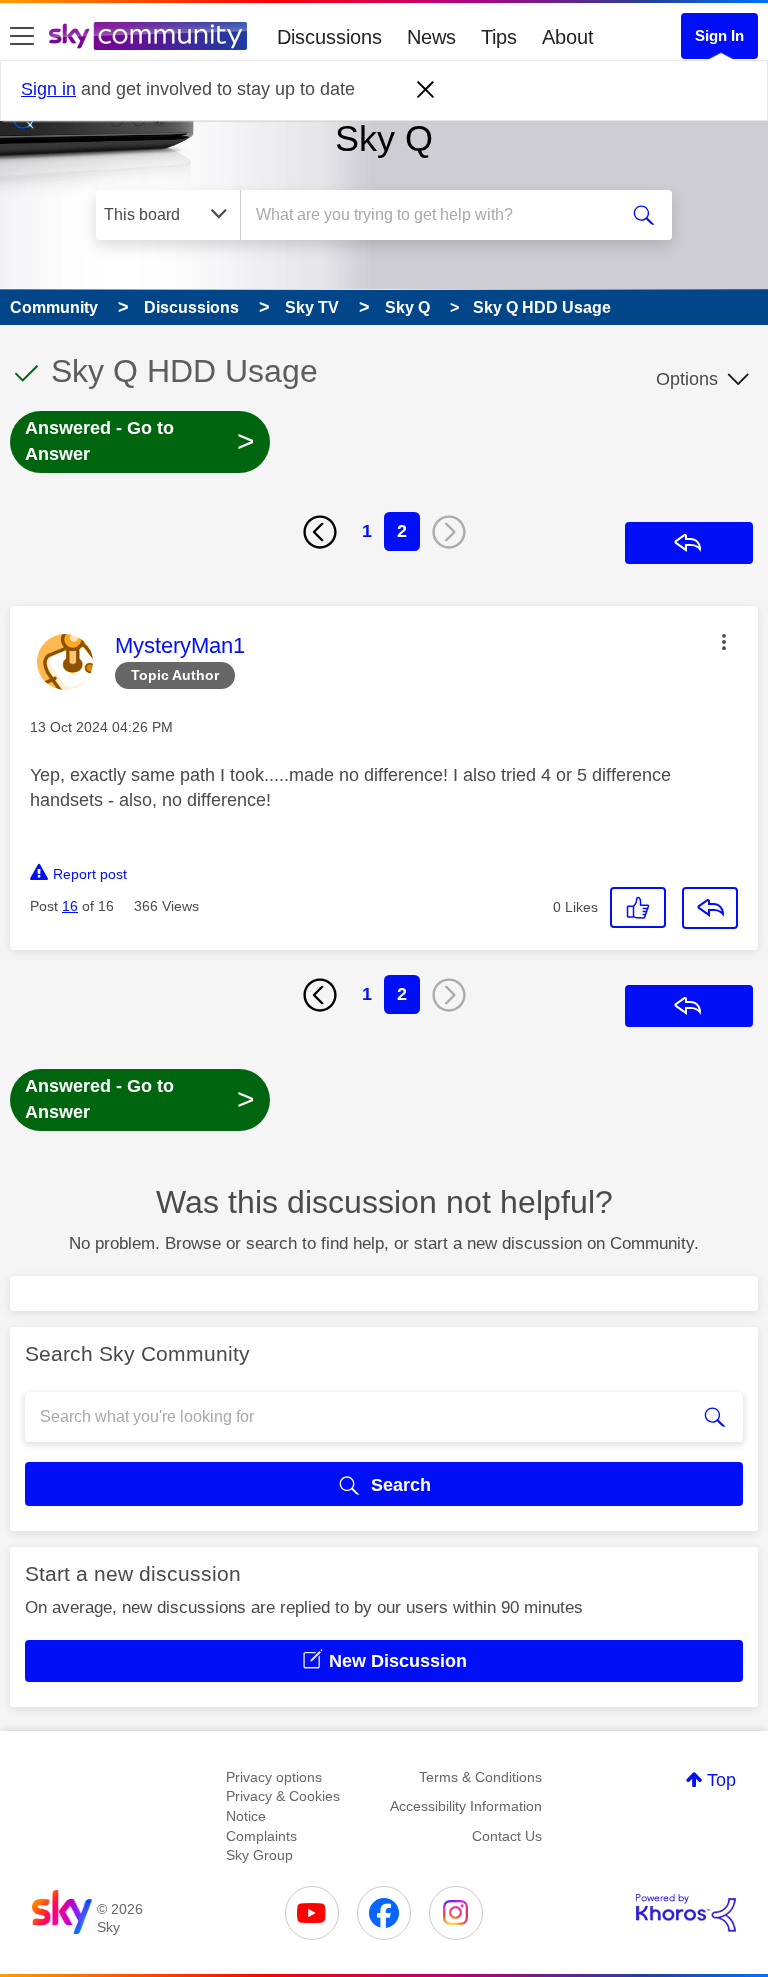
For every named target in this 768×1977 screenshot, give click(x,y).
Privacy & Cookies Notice (283, 1806)
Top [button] (721, 1780)
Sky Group (259, 1855)
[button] (724, 642)
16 (70, 906)
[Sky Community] (148, 36)
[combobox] (435, 215)
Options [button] (687, 379)
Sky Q (384, 138)
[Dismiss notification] (426, 90)
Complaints (261, 1836)
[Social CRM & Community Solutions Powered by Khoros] (686, 1913)
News (431, 37)
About (568, 37)
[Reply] (710, 908)
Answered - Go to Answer (140, 441)
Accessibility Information (466, 1806)
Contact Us (507, 1836)
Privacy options (274, 1777)
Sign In (719, 35)
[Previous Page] (320, 532)
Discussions (329, 37)
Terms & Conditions (480, 1777)
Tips (499, 37)
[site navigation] (22, 37)
